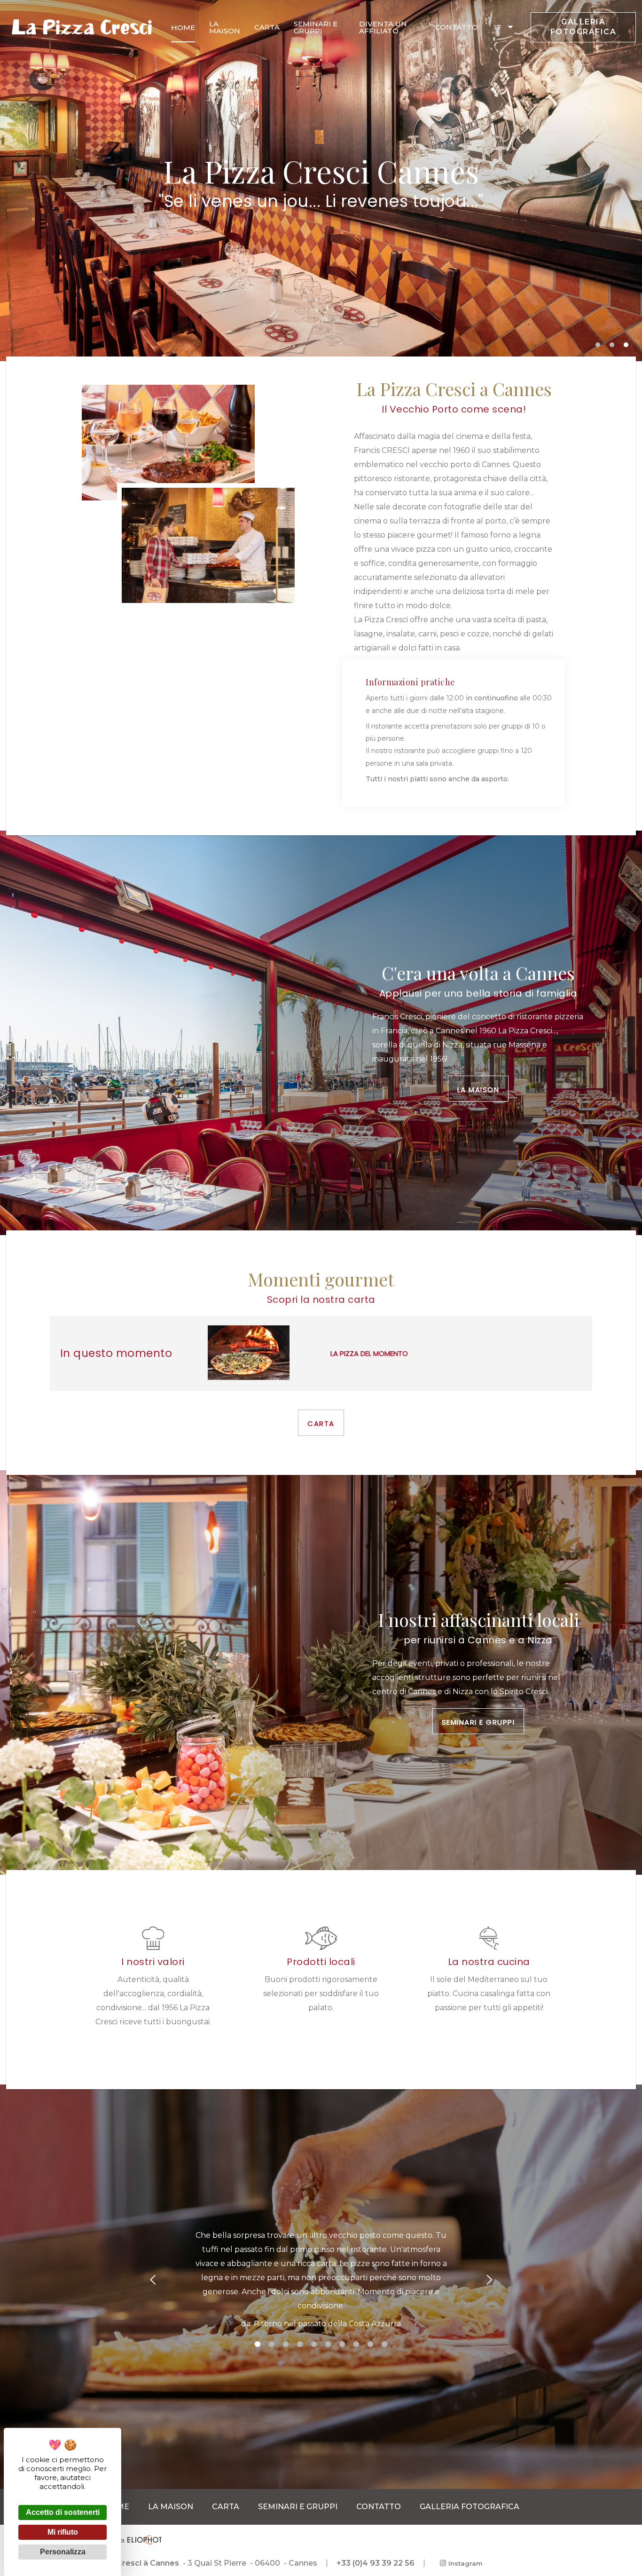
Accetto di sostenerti (63, 2512)
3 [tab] (627, 346)
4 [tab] (300, 2342)
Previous (153, 2280)
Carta (321, 1423)
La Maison (478, 1090)
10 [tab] (384, 2342)
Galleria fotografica (583, 27)
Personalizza (63, 2552)
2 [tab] (613, 346)
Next (489, 2280)
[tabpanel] (321, 2280)
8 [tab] (356, 2342)
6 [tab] (328, 2342)
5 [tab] (314, 2342)
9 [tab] (370, 2342)
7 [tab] (342, 2342)
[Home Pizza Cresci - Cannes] (82, 27)
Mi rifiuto (63, 2532)
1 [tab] (599, 346)
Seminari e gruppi (478, 1722)
